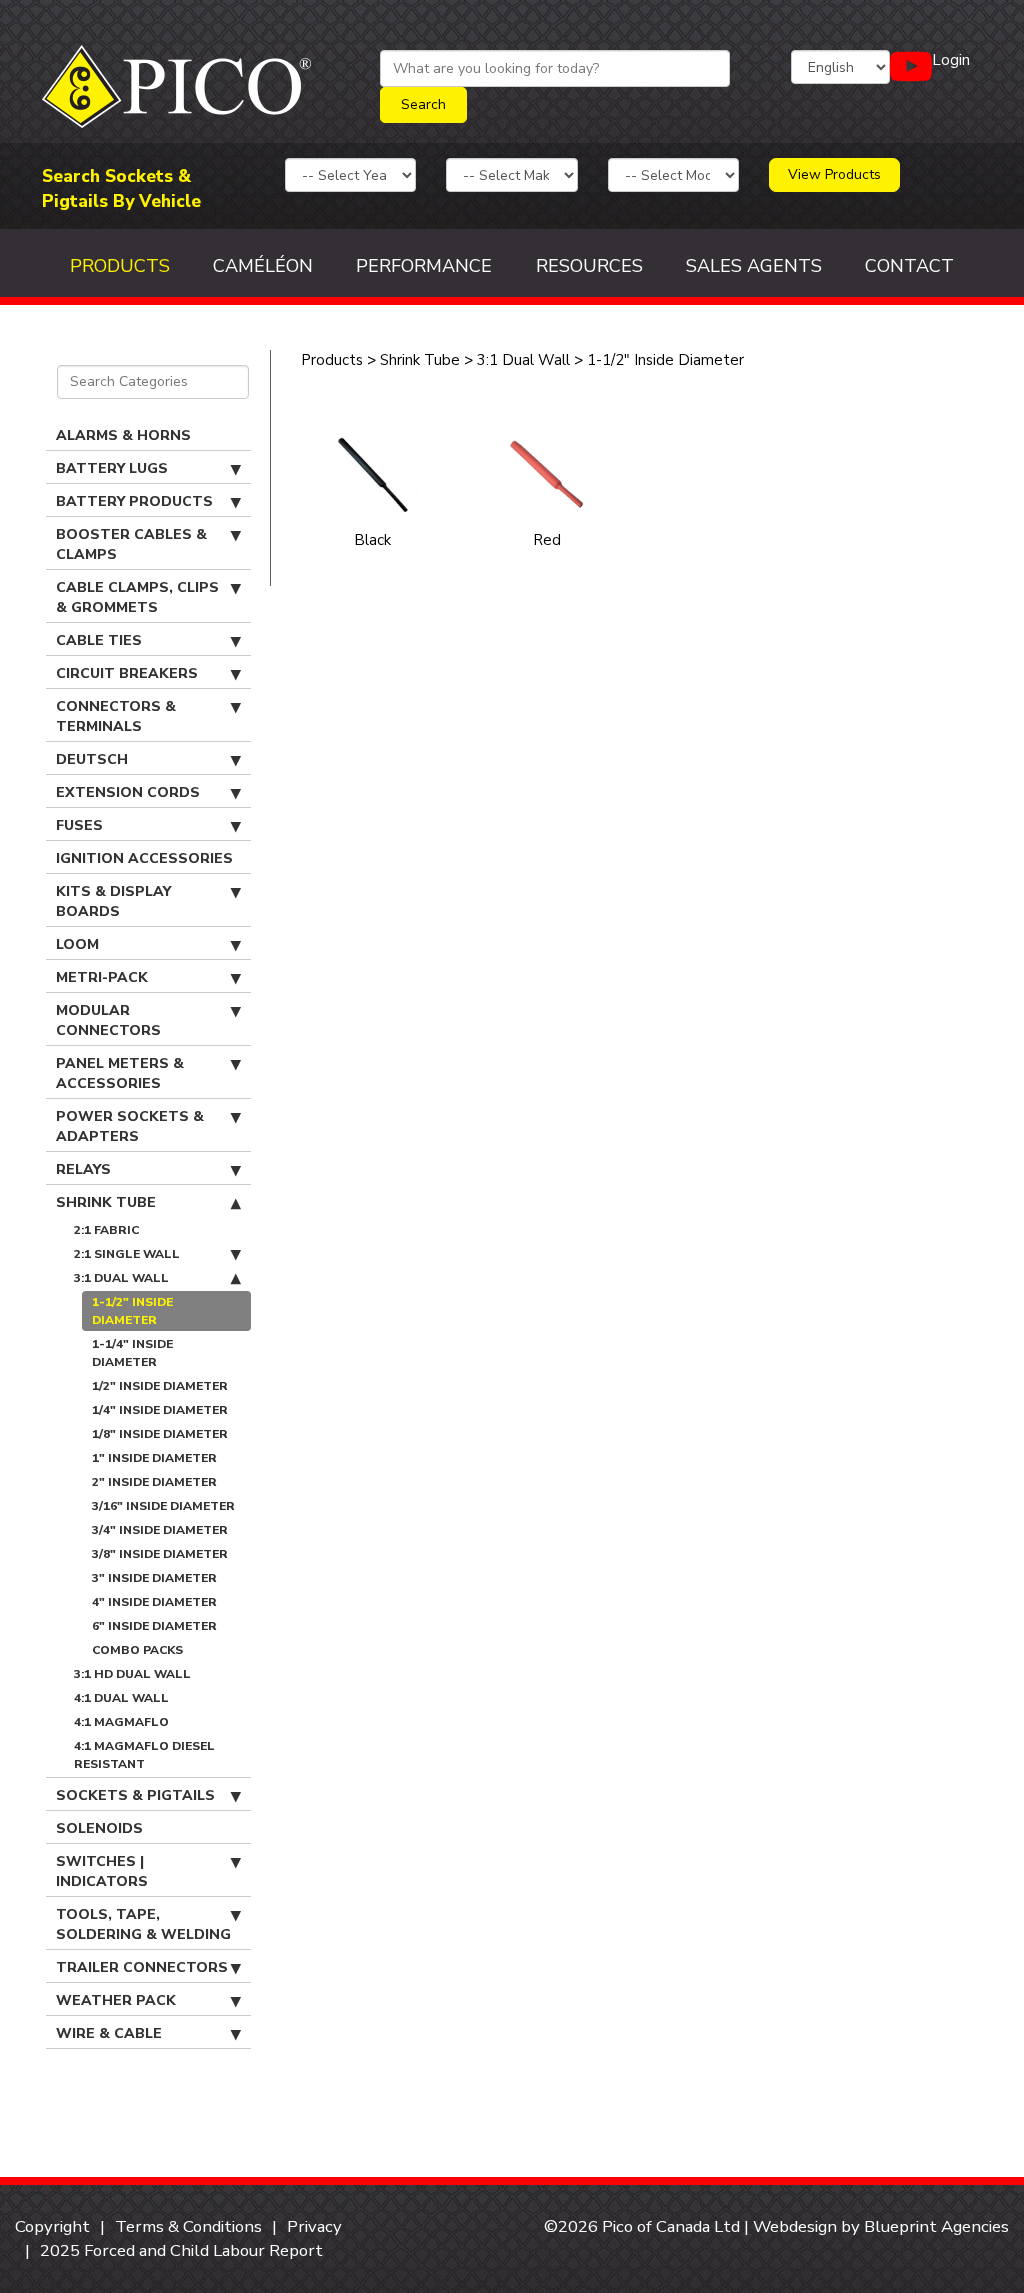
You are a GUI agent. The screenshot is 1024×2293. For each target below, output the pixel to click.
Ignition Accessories (144, 858)
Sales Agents (754, 266)
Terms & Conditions (188, 2226)
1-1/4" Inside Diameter (132, 1353)
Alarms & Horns (123, 435)
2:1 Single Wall (127, 1254)
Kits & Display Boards (113, 901)
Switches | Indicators (102, 1871)
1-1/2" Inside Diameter (132, 1311)
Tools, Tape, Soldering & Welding (143, 1924)
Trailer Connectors (142, 1967)
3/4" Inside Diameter (160, 1530)
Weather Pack (116, 2000)
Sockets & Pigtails (135, 1795)
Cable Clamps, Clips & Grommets (137, 597)
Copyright (52, 2226)
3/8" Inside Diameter (160, 1554)
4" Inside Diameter (154, 1602)
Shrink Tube (106, 1202)
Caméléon (263, 266)
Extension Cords (128, 792)
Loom (77, 944)
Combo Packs (137, 1650)
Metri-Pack (102, 977)
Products (120, 266)
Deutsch (92, 759)
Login (951, 60)
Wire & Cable (109, 2033)
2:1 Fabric (106, 1230)
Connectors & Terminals (116, 716)
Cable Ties (99, 640)
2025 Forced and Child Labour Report (181, 2250)
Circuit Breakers (127, 673)
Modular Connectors (108, 1020)
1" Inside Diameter (154, 1458)
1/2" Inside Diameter (160, 1386)
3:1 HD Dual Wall (132, 1674)
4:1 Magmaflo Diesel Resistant (144, 1755)
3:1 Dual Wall (121, 1278)
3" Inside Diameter (154, 1578)
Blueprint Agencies (936, 2226)
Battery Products (134, 501)
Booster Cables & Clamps (131, 544)
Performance (424, 266)
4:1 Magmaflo (121, 1722)
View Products (834, 174)
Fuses (79, 825)
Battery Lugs (112, 468)
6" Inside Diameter (154, 1626)
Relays (83, 1169)
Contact (909, 266)
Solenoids (99, 1828)
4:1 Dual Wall (121, 1698)
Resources (589, 266)
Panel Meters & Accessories (120, 1073)
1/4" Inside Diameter (160, 1410)
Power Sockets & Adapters (130, 1126)
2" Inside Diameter (154, 1482)
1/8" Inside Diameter (160, 1434)
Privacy (314, 2226)
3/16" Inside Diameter (163, 1506)
